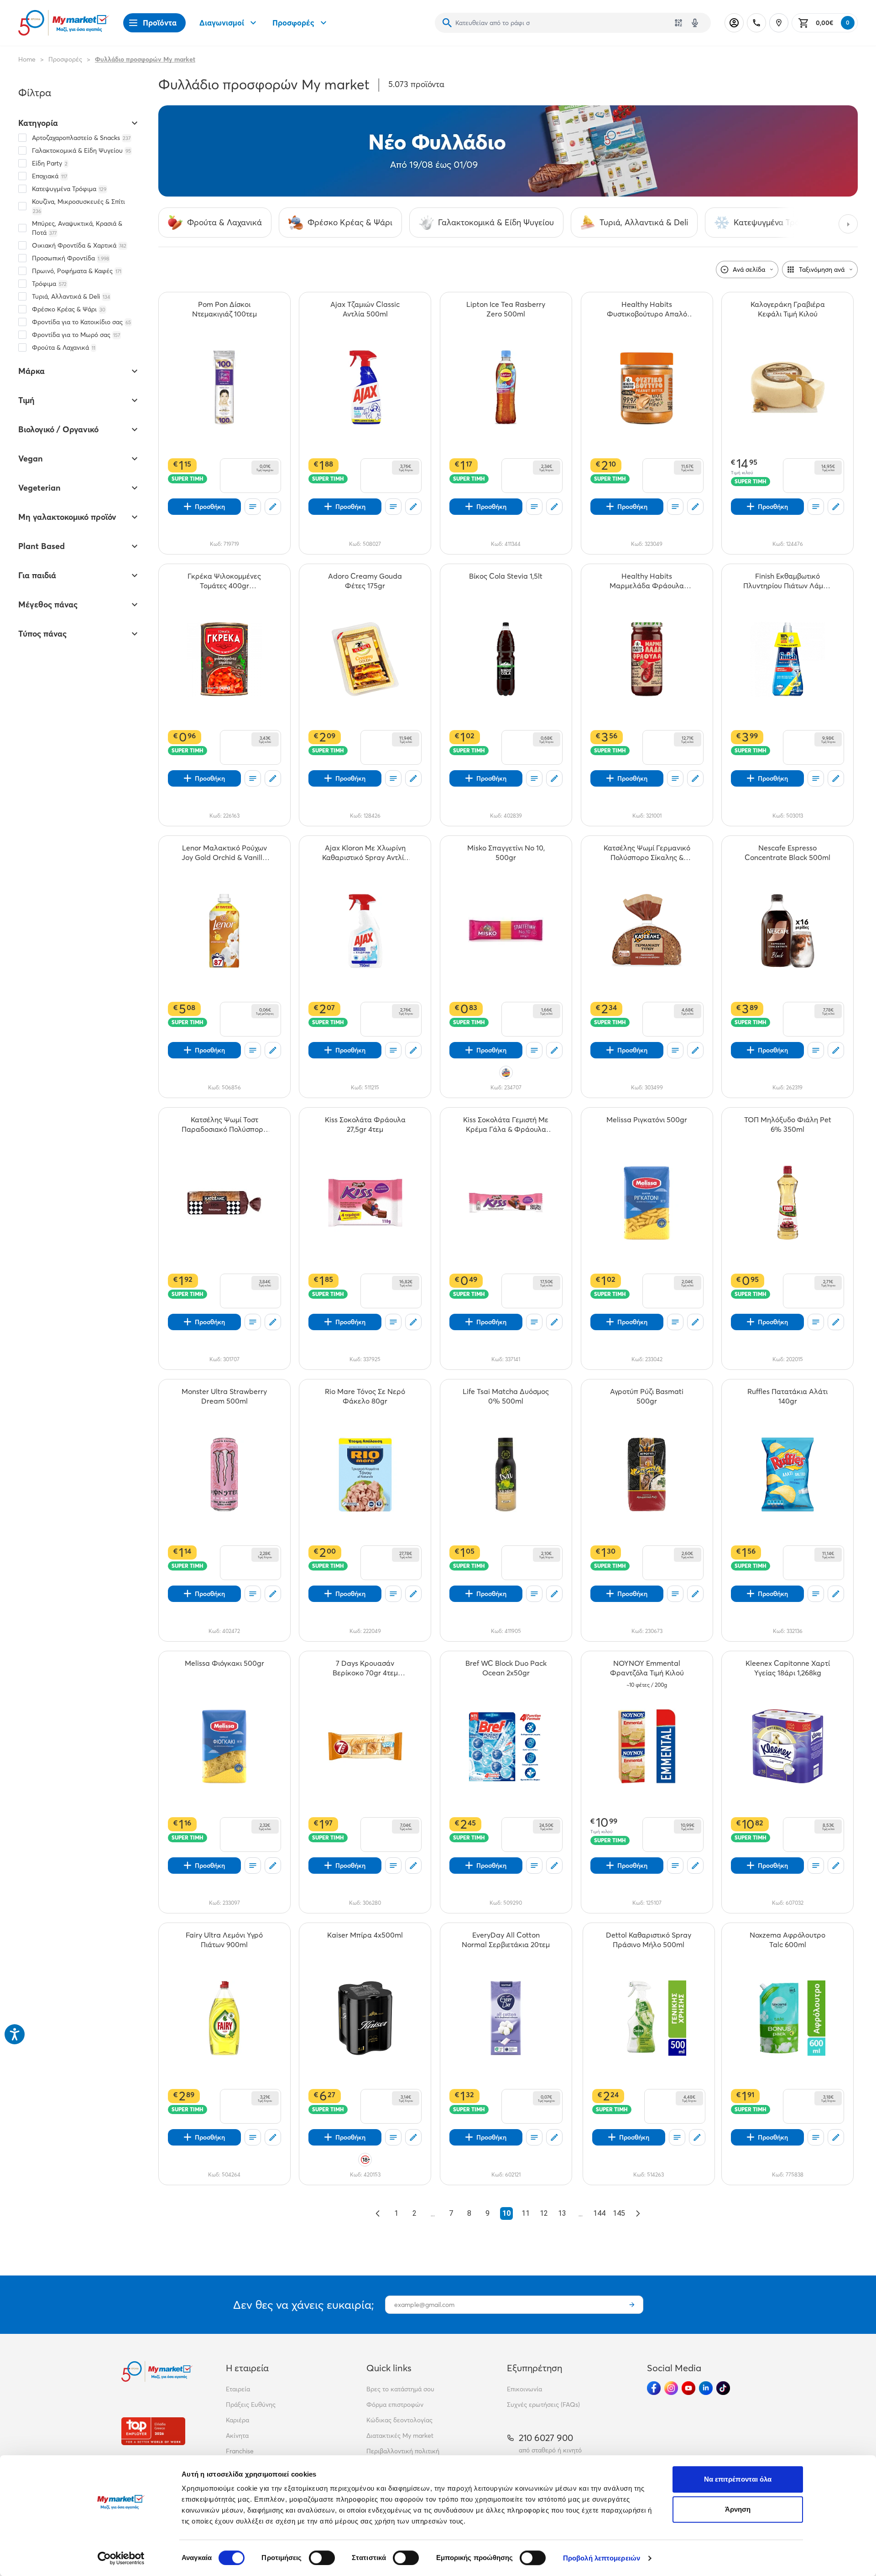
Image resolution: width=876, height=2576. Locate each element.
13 (562, 2213)
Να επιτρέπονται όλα (738, 2479)
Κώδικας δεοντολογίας (399, 2420)
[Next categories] (848, 224)
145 (619, 2213)
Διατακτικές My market (400, 2436)
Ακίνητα (237, 2436)
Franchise (240, 2451)
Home (27, 59)
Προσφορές (293, 23)
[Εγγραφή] (632, 2305)
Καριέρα (237, 2420)
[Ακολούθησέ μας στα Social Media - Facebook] (654, 2388)
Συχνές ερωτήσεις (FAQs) (543, 2405)
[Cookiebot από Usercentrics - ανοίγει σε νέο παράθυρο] (121, 2558)
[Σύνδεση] (734, 23)
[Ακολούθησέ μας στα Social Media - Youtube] (688, 2388)
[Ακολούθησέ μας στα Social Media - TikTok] (723, 2388)
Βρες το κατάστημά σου (400, 2389)
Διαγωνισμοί (222, 23)
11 (526, 2213)
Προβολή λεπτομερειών (602, 2558)
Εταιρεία (238, 2389)
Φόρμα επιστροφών (395, 2405)
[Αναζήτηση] (447, 23)
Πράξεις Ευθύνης (251, 2405)
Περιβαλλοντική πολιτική (403, 2451)
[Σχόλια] (273, 507)
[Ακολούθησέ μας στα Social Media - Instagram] (671, 2388)
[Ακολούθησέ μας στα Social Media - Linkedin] (706, 2388)
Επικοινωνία (524, 2389)
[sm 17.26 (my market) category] (508, 151)
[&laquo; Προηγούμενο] (378, 2213)
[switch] (322, 2558)
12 (544, 2213)
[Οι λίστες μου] (253, 507)
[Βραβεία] (153, 2431)
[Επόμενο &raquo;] (638, 2213)
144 (599, 2213)
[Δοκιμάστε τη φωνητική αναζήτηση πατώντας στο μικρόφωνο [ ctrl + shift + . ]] (695, 23)
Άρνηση (738, 2509)
